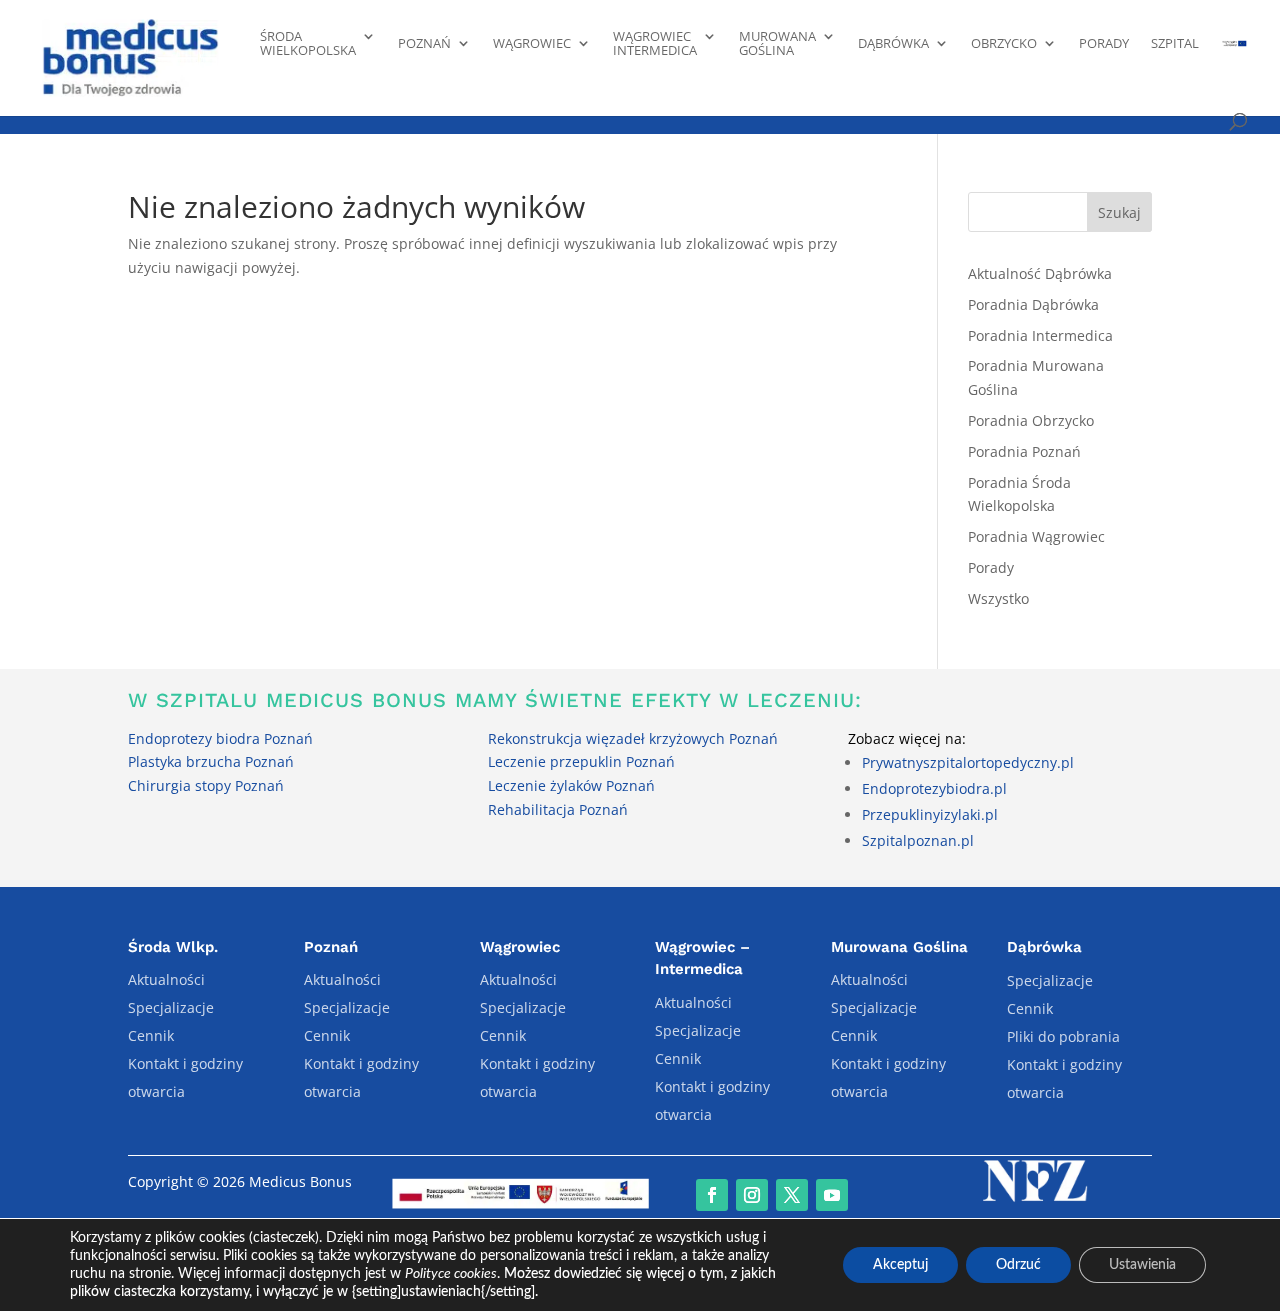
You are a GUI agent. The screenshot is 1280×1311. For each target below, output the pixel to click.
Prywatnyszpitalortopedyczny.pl (968, 762)
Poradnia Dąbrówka (1033, 304)
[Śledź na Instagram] (752, 1195)
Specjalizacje (171, 1007)
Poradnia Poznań (1024, 451)
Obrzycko (1004, 44)
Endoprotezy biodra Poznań (220, 738)
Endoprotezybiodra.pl (934, 788)
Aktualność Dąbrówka (1040, 273)
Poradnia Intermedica (1040, 335)
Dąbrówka (893, 44)
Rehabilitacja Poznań (558, 809)
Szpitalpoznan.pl (918, 840)
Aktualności (166, 979)
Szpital (1175, 44)
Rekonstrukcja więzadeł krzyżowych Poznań (633, 738)
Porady (1104, 44)
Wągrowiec (532, 44)
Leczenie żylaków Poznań (571, 785)
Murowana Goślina (777, 44)
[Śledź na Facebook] (712, 1195)
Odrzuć (1018, 1265)
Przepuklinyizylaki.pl (930, 814)
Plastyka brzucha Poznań (211, 761)
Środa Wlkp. (173, 947)
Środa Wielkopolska (308, 44)
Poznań (424, 44)
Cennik (151, 1035)
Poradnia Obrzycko (1031, 420)
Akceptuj (900, 1265)
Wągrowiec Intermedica (655, 44)
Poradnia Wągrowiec (1036, 536)
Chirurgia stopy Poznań (206, 785)
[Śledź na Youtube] (832, 1195)
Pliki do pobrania (1063, 1036)
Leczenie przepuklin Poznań (581, 761)
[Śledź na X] (792, 1195)
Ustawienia (1142, 1265)
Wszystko (998, 598)
